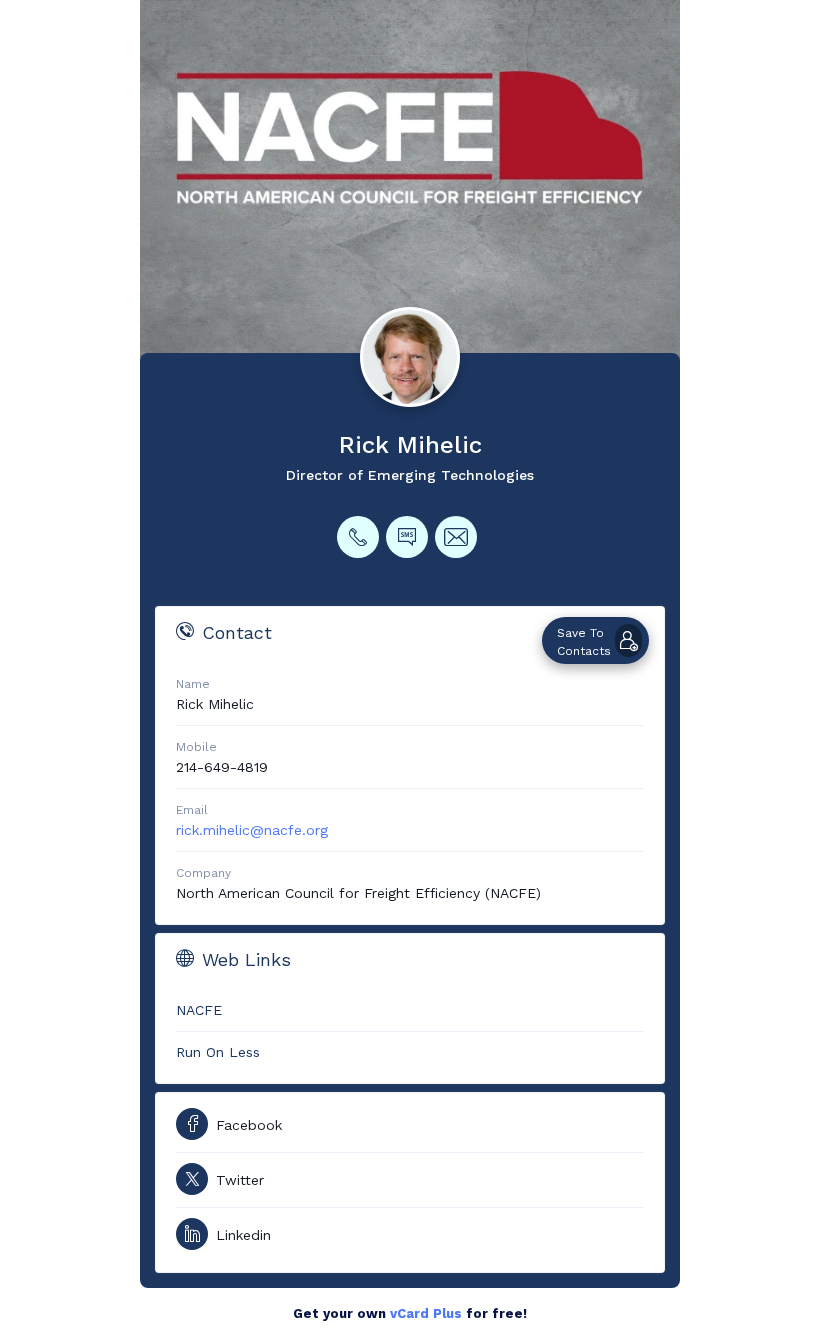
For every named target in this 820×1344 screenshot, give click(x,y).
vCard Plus (426, 1313)
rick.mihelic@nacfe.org (252, 830)
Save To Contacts (584, 642)
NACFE (199, 1010)
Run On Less (218, 1052)
